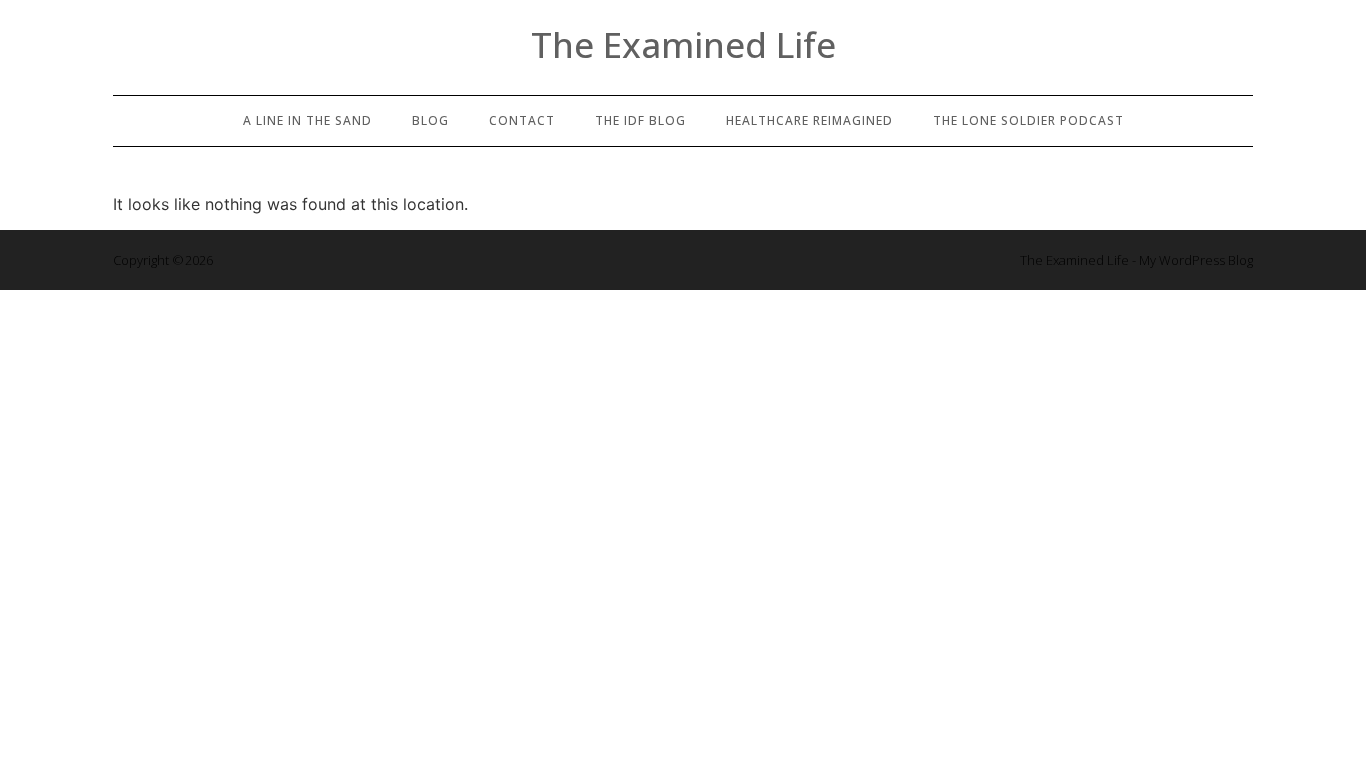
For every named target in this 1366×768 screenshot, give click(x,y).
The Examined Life (683, 44)
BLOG (430, 120)
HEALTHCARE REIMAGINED (809, 120)
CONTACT (522, 120)
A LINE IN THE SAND (307, 120)
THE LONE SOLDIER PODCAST (1028, 120)
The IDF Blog (640, 120)
